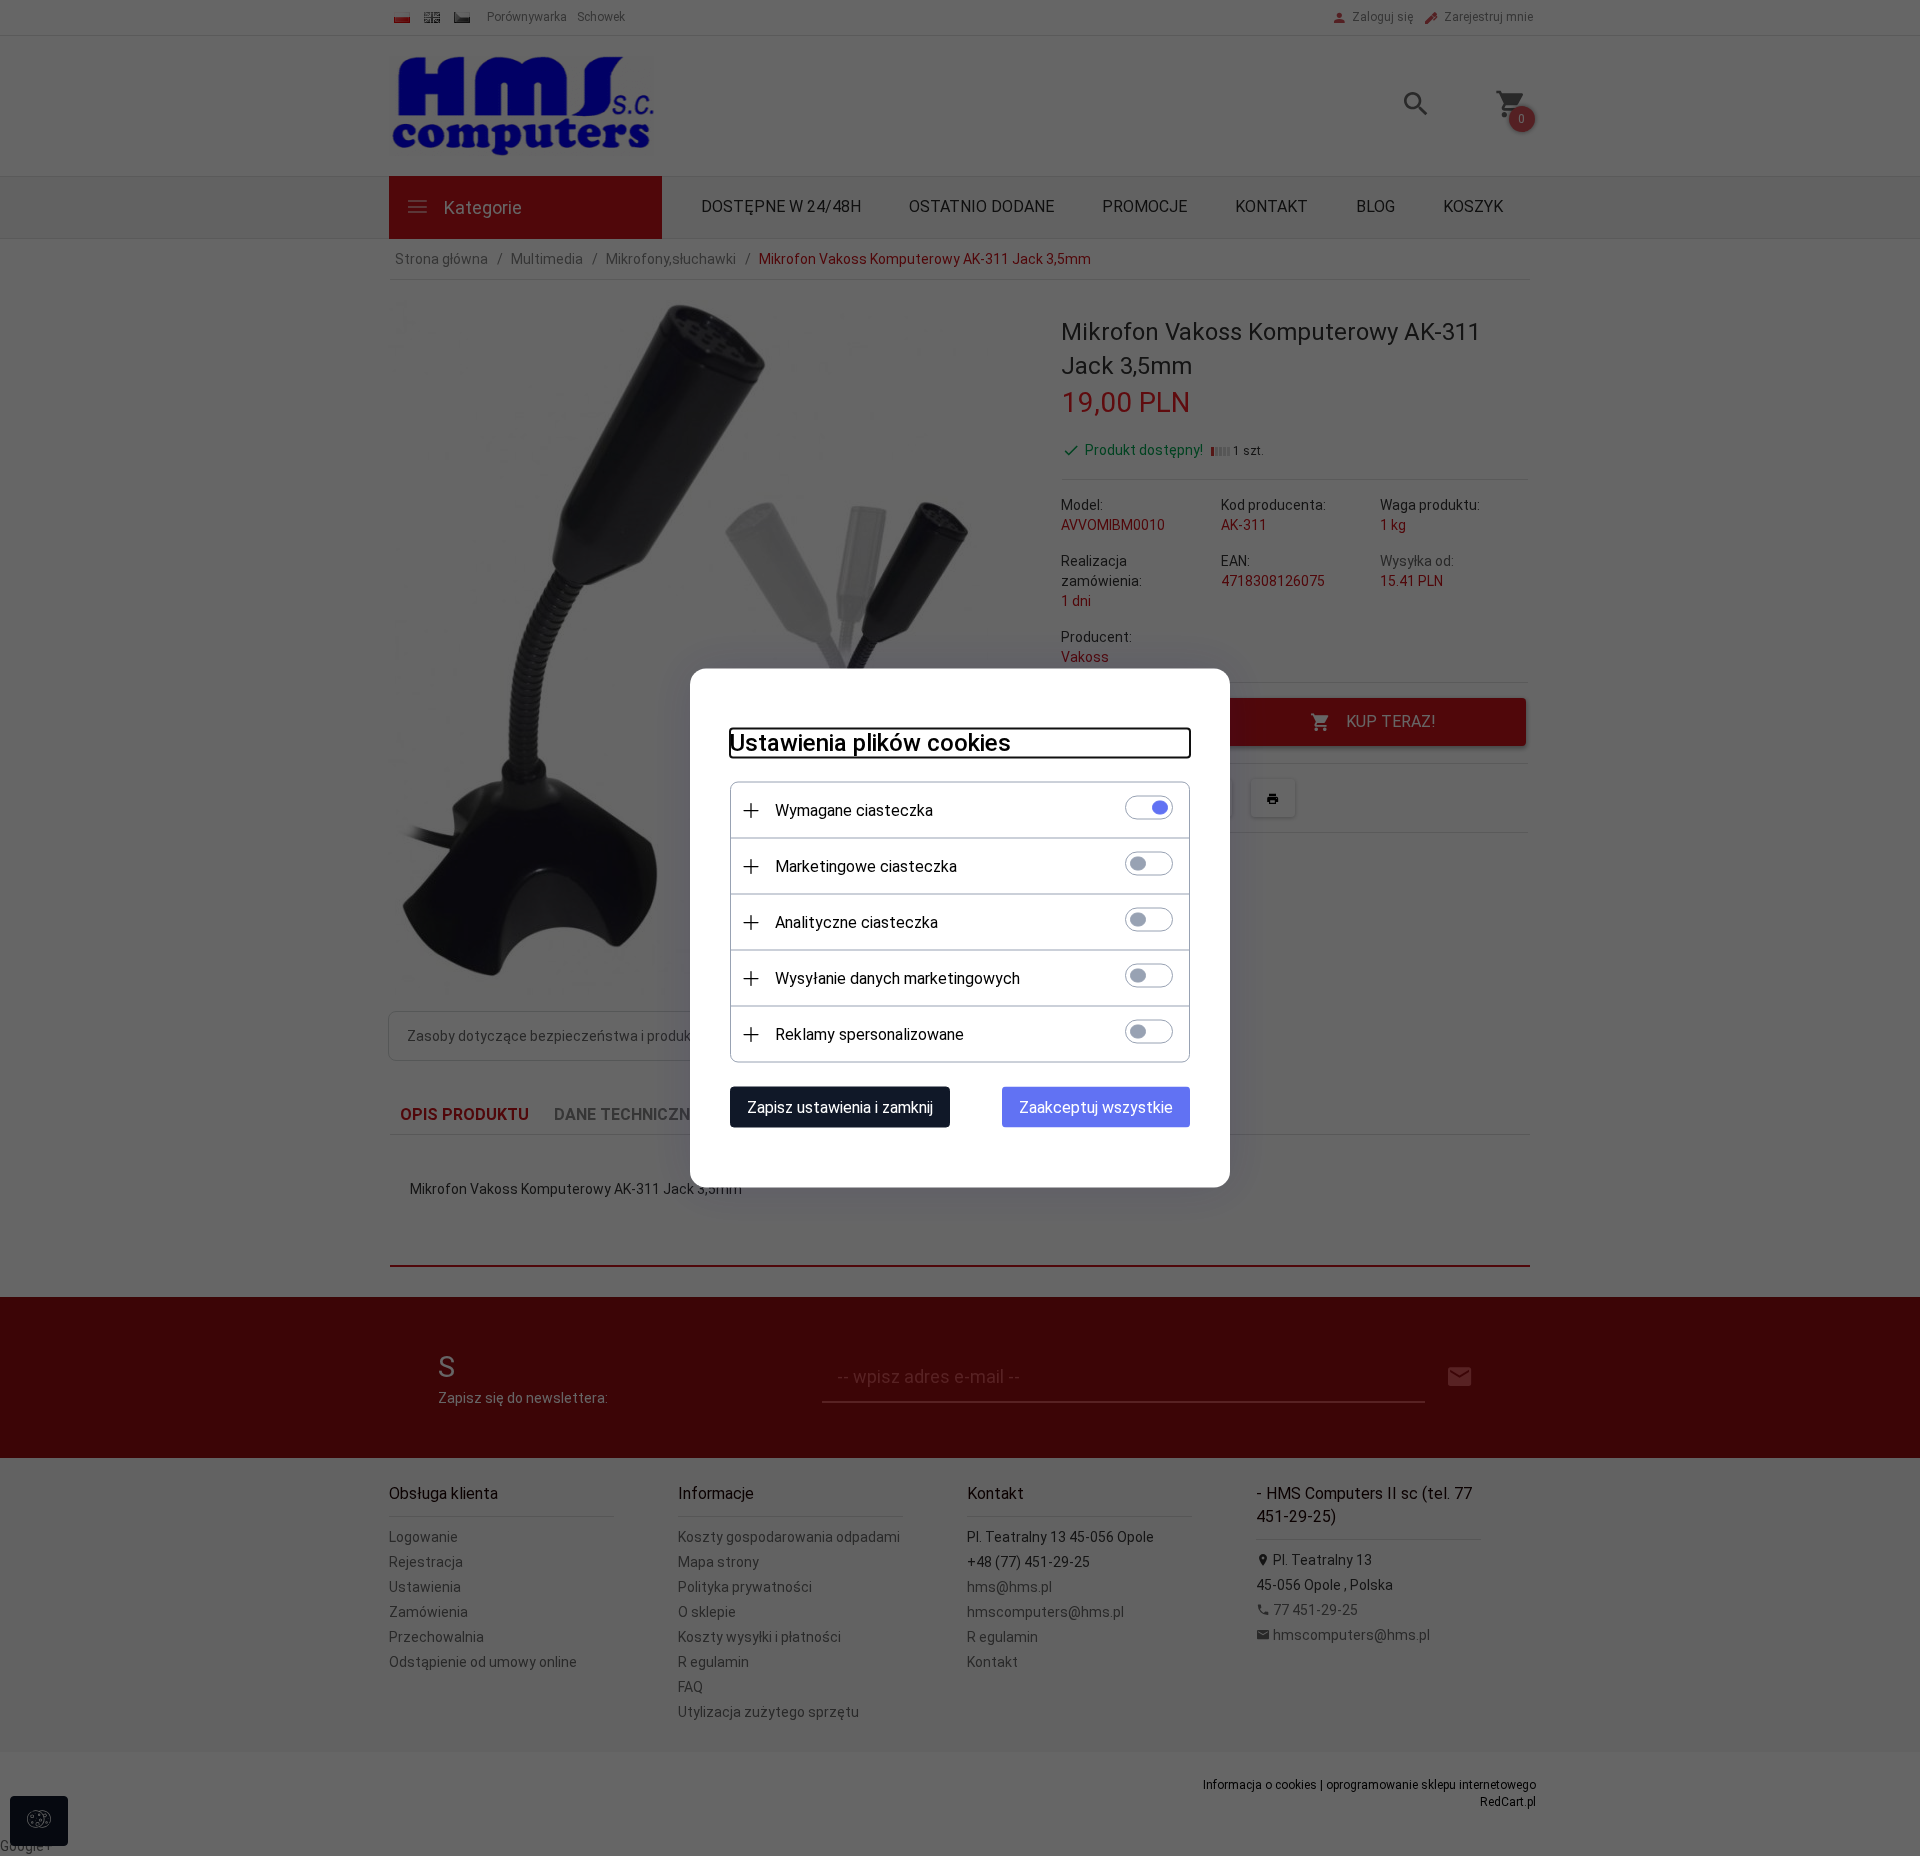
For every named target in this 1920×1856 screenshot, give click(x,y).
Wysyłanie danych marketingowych (897, 978)
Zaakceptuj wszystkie (1096, 1107)
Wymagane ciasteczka (854, 810)
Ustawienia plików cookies (870, 743)
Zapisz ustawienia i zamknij (840, 1107)
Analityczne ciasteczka (856, 922)
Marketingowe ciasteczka (866, 866)
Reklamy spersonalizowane (869, 1034)
